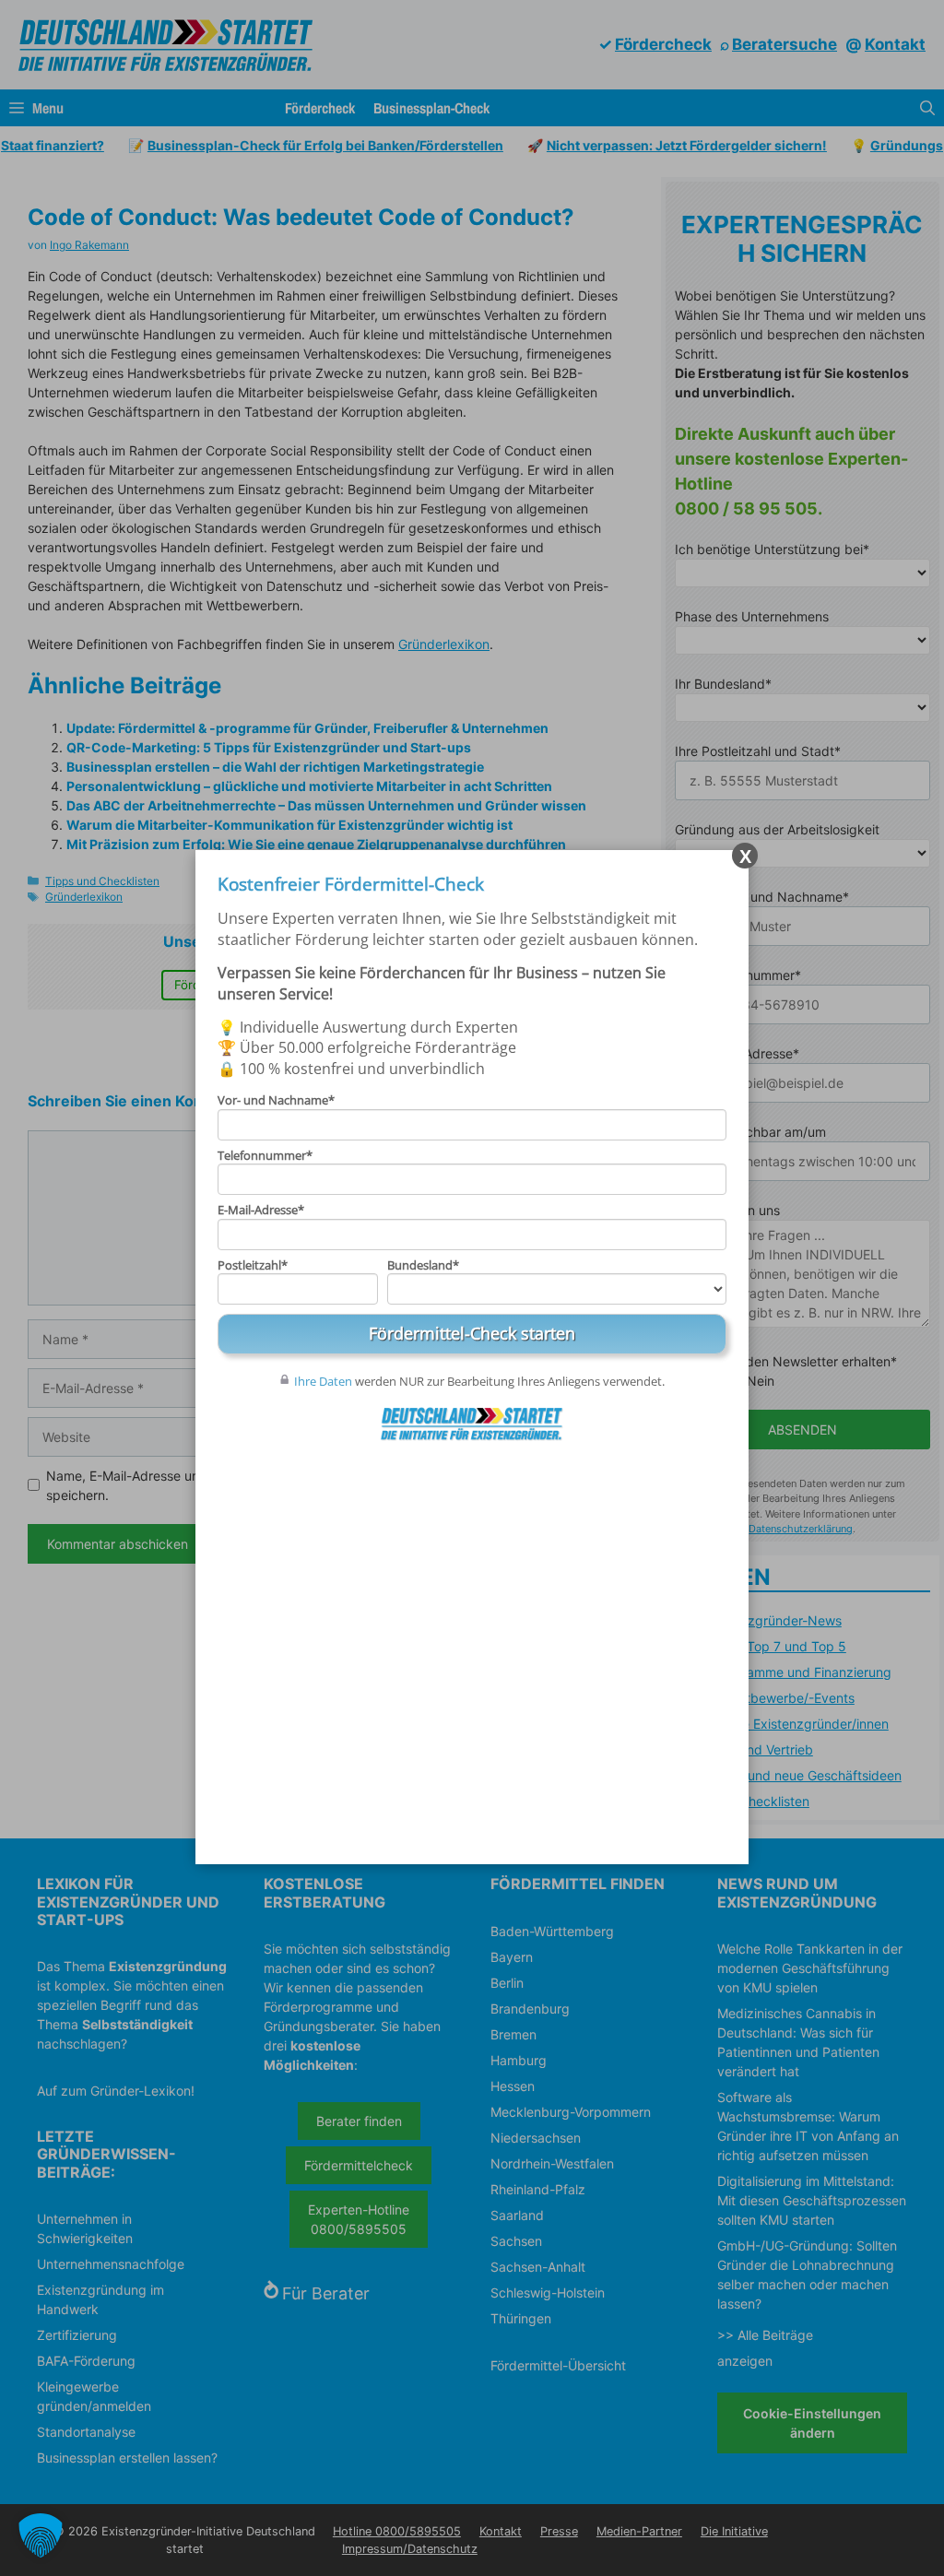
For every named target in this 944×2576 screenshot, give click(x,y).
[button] (41, 2535)
